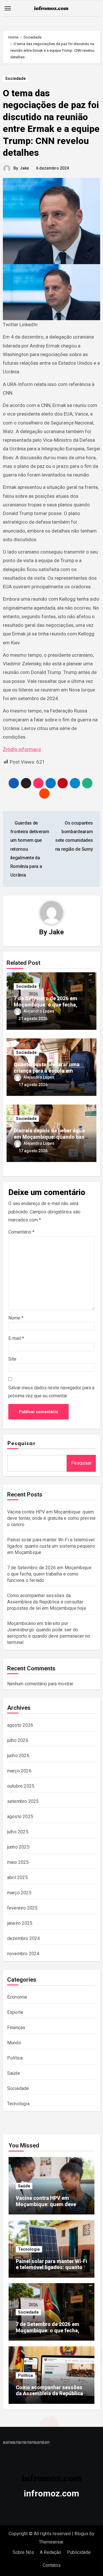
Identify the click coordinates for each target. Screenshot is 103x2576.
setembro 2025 (23, 1801)
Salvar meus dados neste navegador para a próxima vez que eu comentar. (51, 1392)
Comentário (21, 1232)
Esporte (15, 2012)
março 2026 (19, 1771)
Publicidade (79, 2552)
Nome (16, 1318)
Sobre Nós (23, 2552)
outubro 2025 (21, 1786)
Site (12, 1359)
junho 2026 (18, 1756)
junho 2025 (18, 1847)
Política (15, 2058)
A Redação (50, 2552)
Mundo (14, 2043)
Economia (17, 1997)
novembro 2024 (23, 1954)
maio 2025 (18, 1862)
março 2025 (19, 1893)
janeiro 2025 (20, 1923)
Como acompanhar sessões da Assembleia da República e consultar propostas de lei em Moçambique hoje (47, 1602)
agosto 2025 (20, 1817)
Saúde (14, 2073)
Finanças (16, 2027)
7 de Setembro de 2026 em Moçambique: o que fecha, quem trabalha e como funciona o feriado (50, 1574)
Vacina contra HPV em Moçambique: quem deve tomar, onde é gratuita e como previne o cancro (51, 1518)
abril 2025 (17, 1877)
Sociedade (15, 78)
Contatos (52, 2565)
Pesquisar (21, 1444)
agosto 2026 (20, 1725)
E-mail (16, 1338)
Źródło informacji (22, 749)
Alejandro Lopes (39, 1011)
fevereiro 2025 (22, 1908)
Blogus (81, 2534)
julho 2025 (18, 1832)
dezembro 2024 (24, 1938)
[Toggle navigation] (8, 8)
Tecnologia (18, 2104)
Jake (24, 168)
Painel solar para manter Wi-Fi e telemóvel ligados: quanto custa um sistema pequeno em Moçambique (51, 1546)
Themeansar (51, 2542)
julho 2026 (18, 1740)
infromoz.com (51, 2493)
